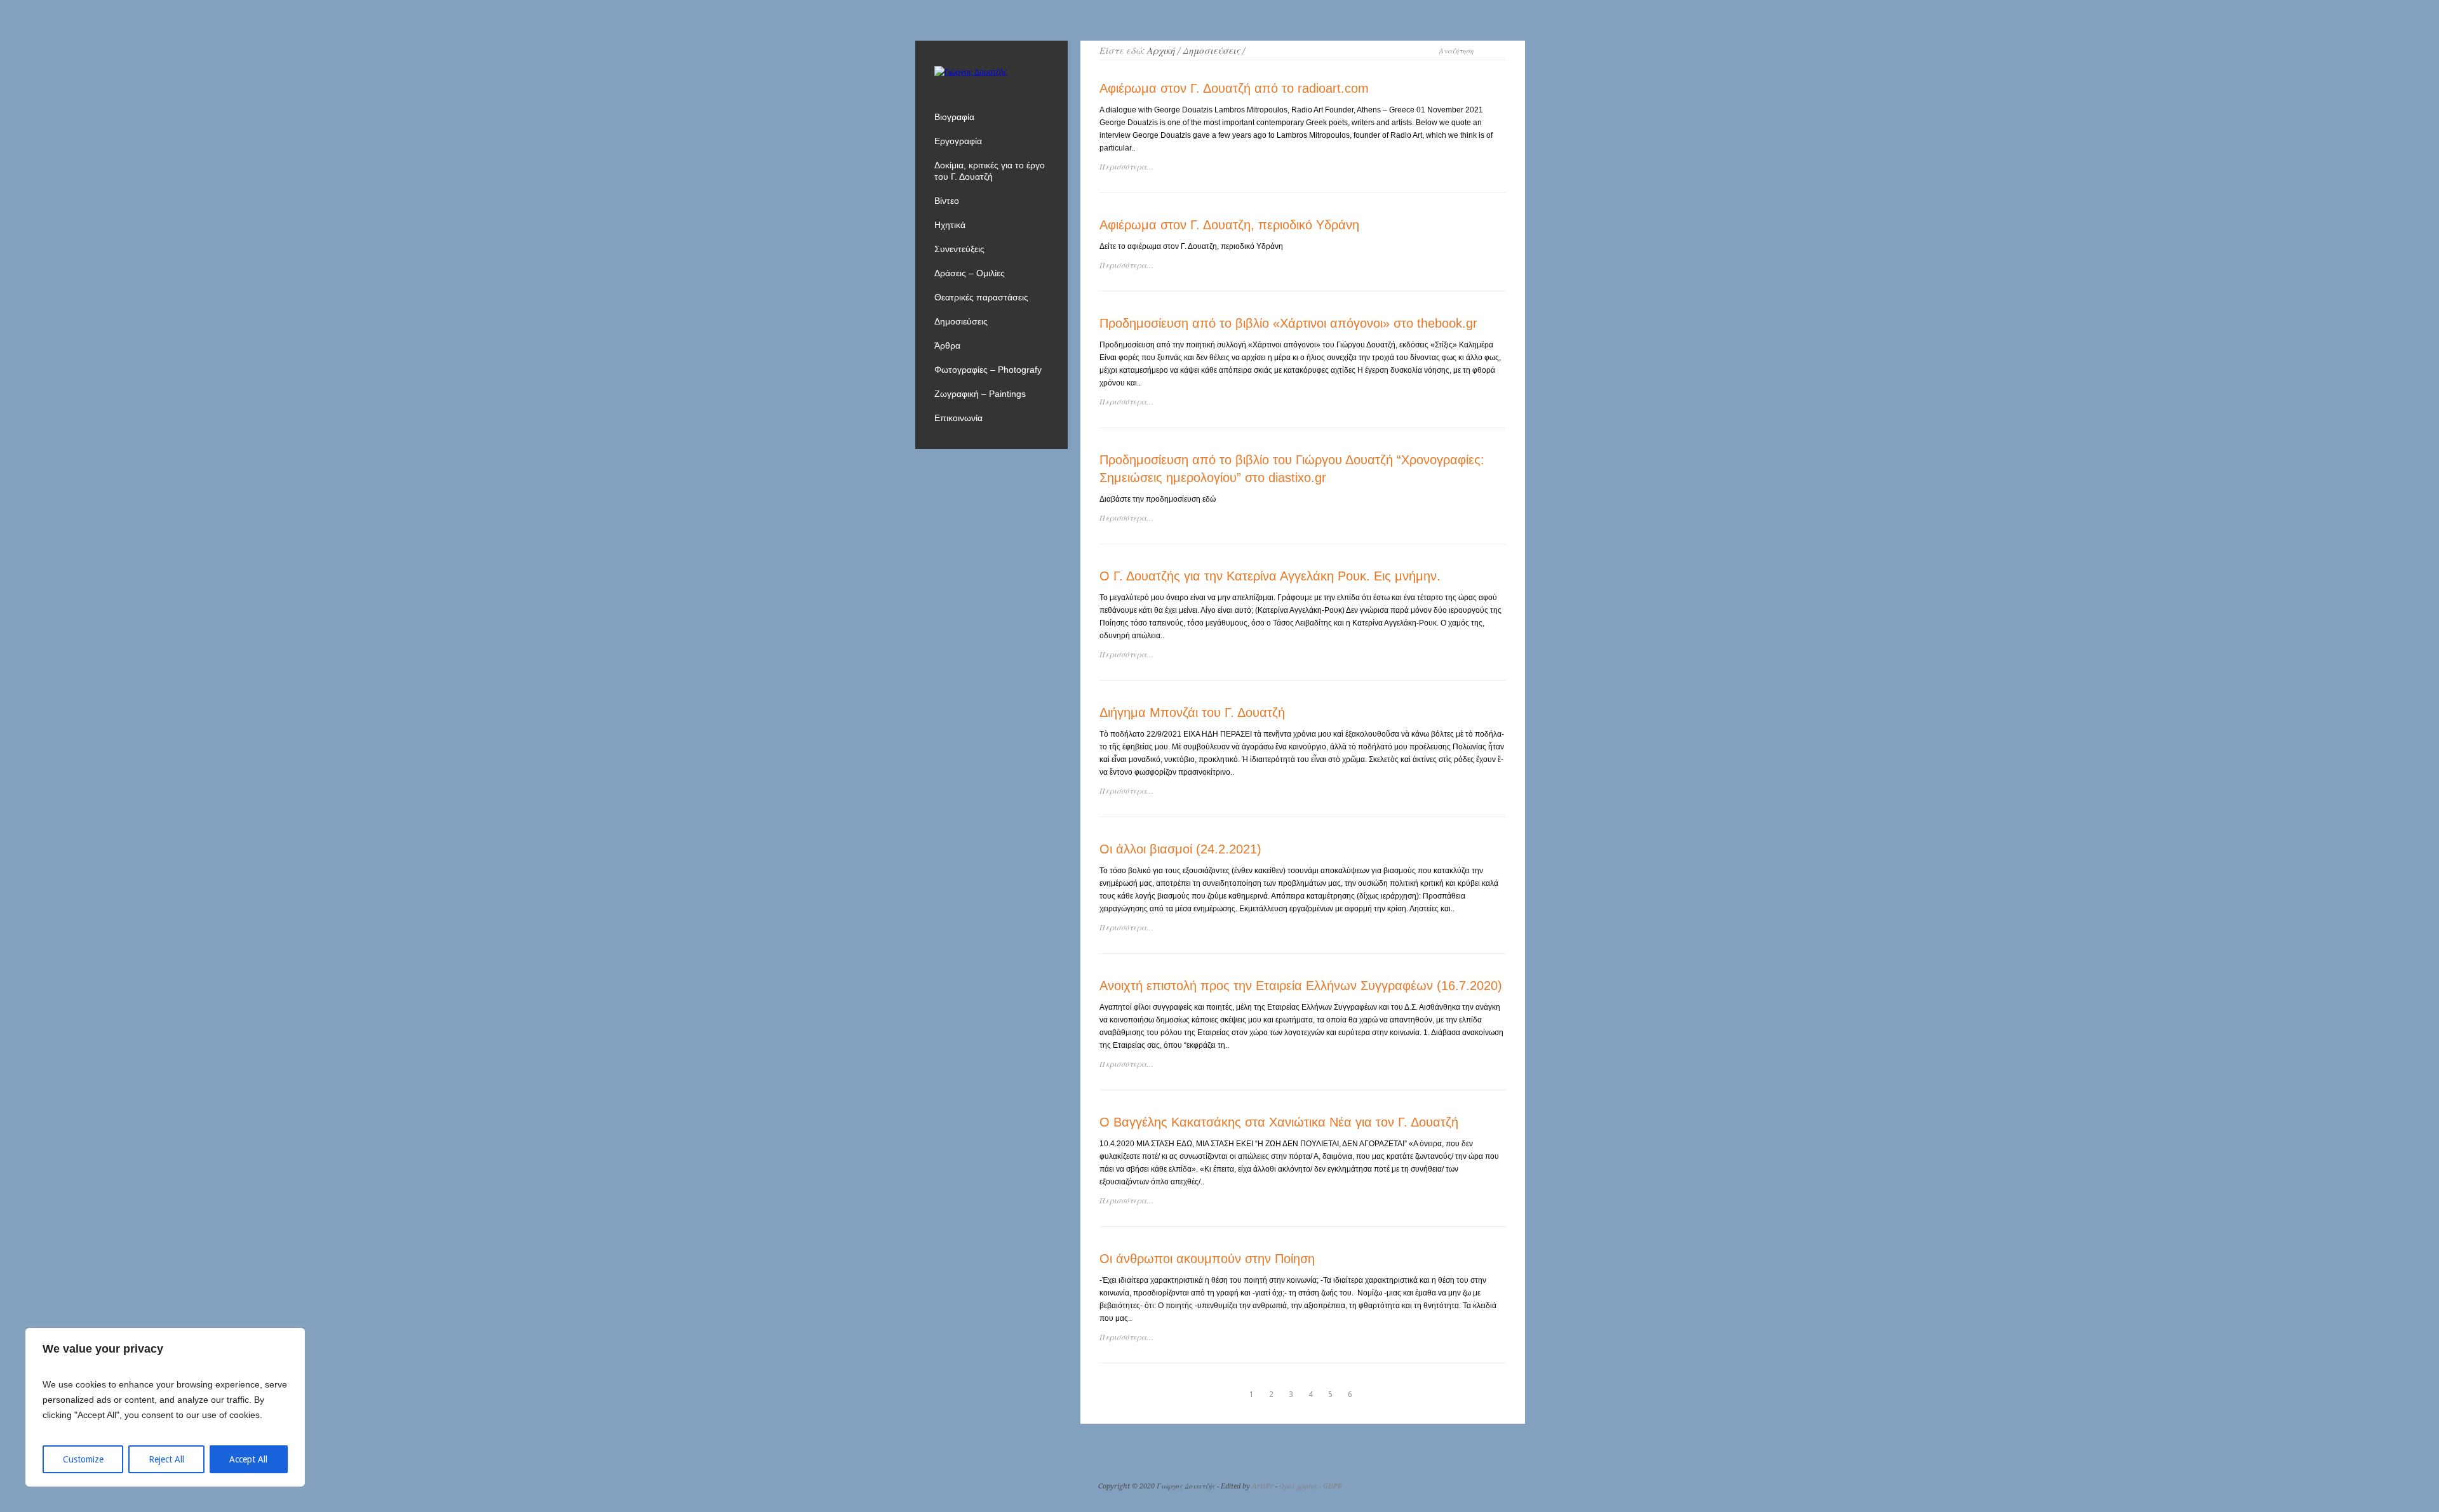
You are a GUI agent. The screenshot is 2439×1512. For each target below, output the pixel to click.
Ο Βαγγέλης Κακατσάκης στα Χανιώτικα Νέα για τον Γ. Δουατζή (1279, 1122)
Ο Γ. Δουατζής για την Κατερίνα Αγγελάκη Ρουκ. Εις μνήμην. (1270, 576)
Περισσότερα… (1126, 167)
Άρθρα (947, 345)
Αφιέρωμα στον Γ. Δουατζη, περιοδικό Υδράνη (1229, 225)
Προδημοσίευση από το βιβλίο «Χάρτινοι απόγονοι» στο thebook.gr (1288, 323)
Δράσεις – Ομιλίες (970, 273)
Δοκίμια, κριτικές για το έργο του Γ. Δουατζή (990, 171)
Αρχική (1161, 51)
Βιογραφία (954, 117)
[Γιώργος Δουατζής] (971, 72)
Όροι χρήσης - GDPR (1311, 1486)
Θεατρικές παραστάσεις (981, 297)
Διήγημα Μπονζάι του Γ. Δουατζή (1192, 713)
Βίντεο (947, 201)
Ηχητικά (950, 225)
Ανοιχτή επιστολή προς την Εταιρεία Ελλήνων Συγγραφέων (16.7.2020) (1301, 986)
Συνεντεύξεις (959, 249)
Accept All (248, 1459)
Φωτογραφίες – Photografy (988, 370)
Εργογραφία (958, 141)
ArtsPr (1263, 1486)
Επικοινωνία (958, 418)
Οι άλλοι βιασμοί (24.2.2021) (1180, 849)
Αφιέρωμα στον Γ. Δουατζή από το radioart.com (1234, 88)
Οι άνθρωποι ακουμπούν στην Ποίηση (1207, 1259)
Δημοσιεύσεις (1211, 51)
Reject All (166, 1459)
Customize (83, 1459)
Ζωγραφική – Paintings (980, 394)
